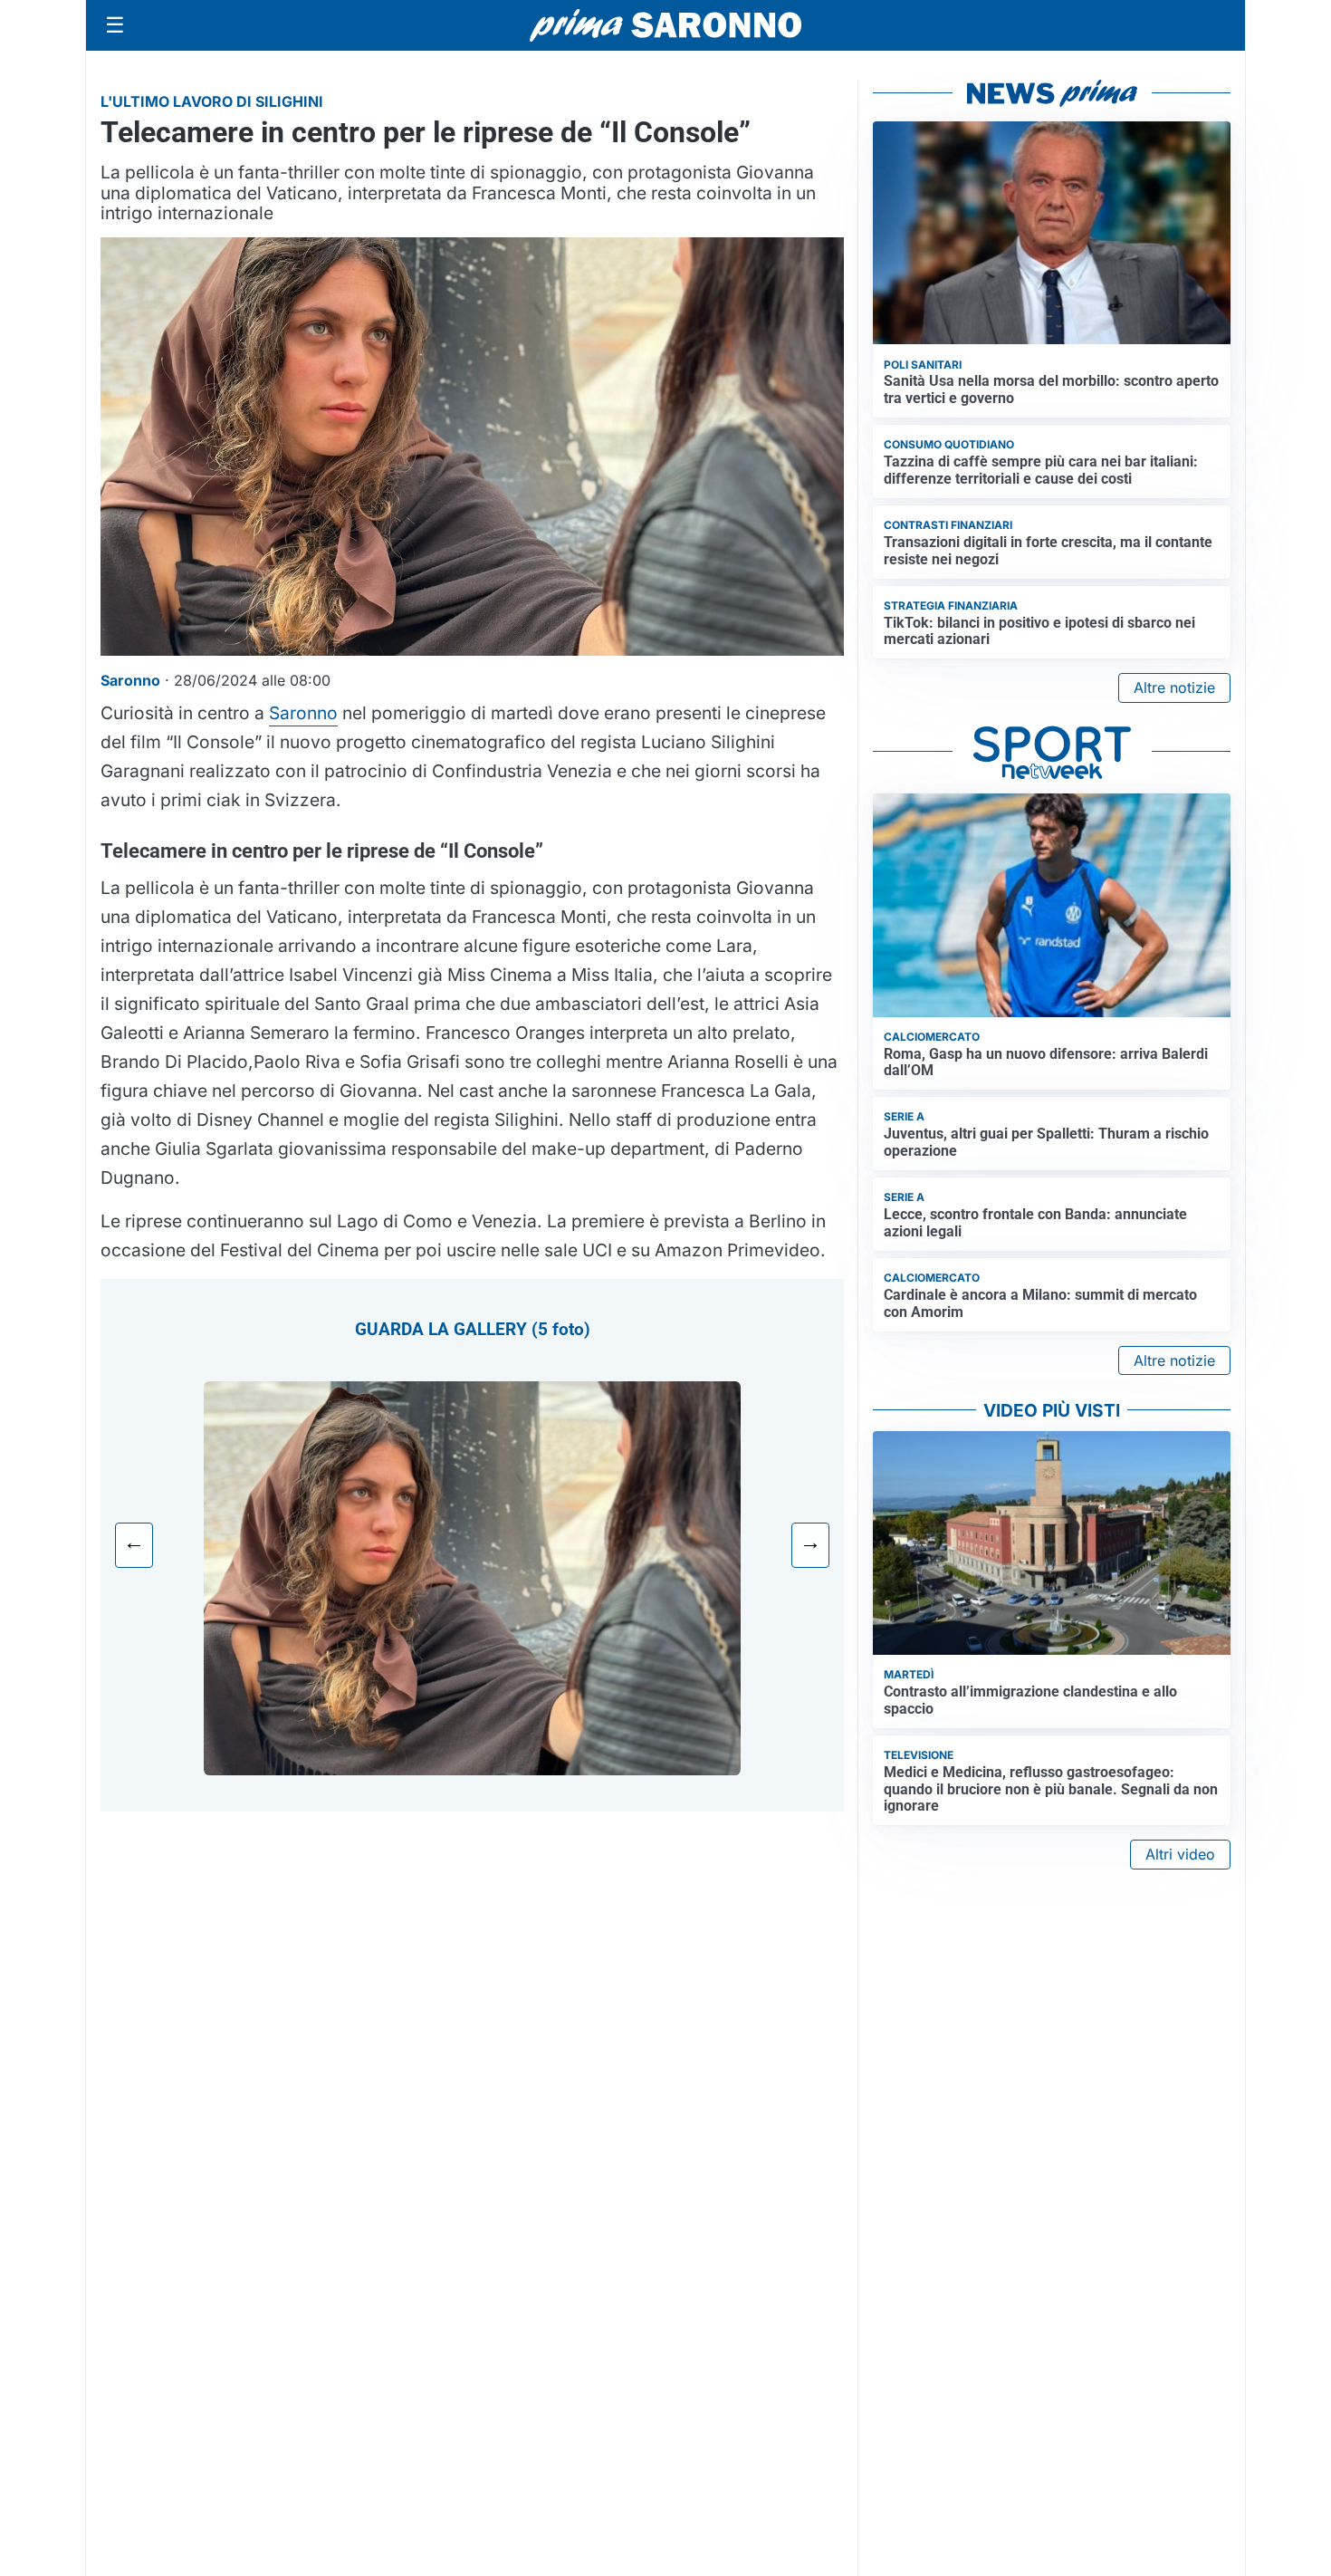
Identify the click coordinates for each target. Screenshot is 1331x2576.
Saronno (303, 713)
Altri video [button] (1180, 1854)
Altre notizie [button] (1174, 687)
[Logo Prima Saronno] (665, 25)
